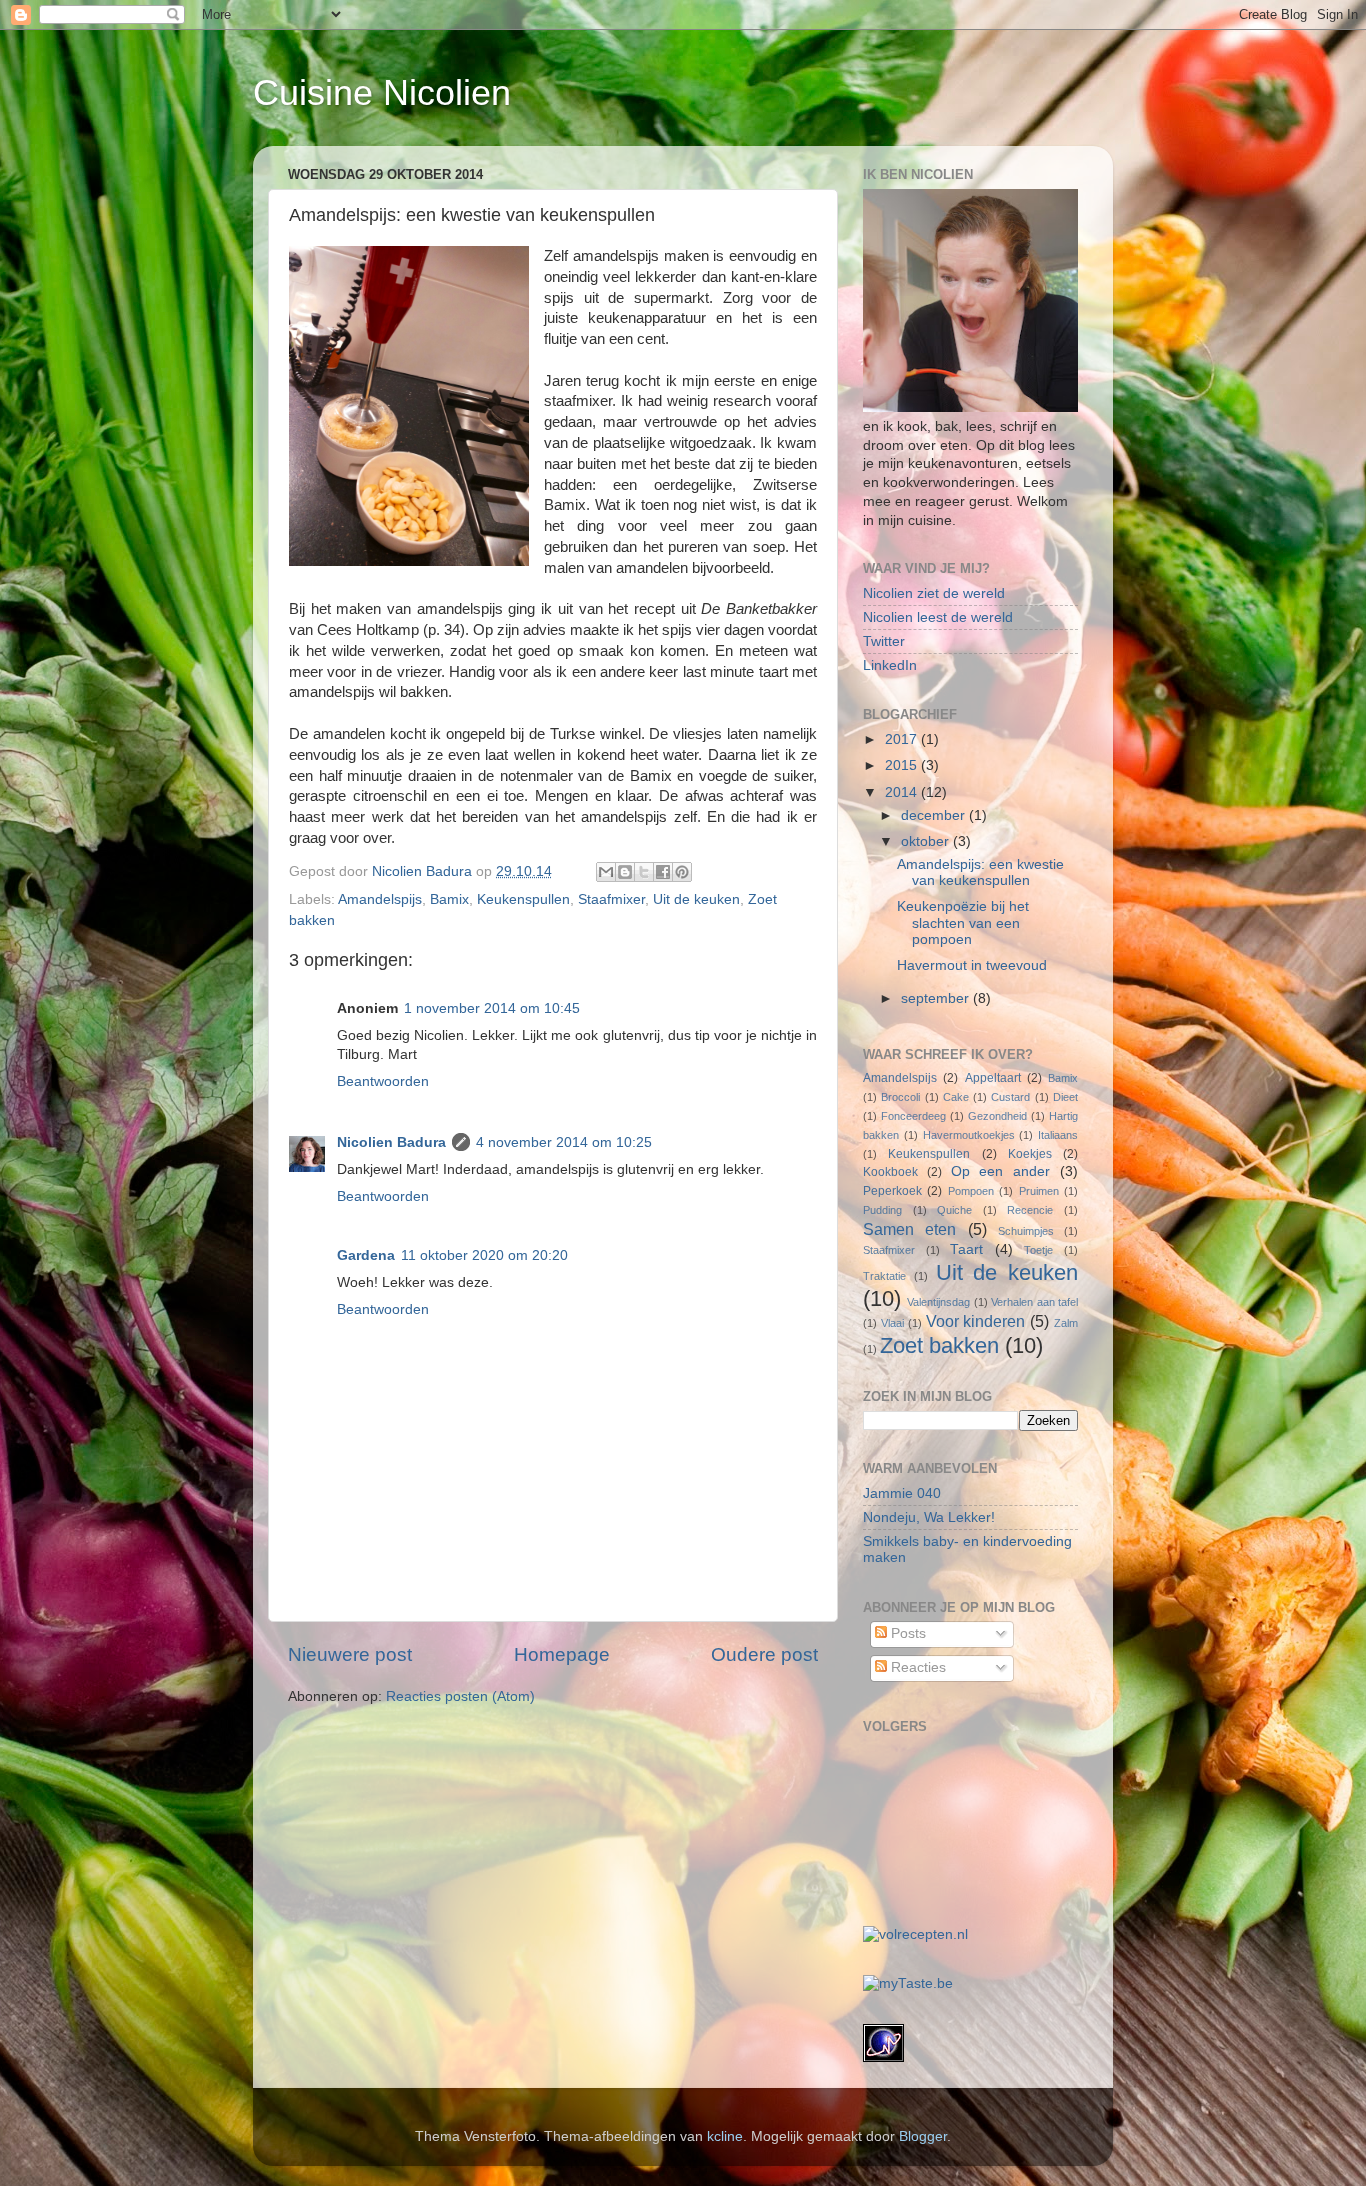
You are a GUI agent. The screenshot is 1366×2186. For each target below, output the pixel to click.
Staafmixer (611, 899)
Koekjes (1030, 1154)
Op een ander (1001, 1171)
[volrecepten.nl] (915, 1934)
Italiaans (1058, 1135)
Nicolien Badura (391, 1142)
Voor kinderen (976, 1321)
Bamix (449, 899)
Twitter (884, 641)
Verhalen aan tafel (1034, 1302)
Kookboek (890, 1172)
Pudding (882, 1210)
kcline (725, 2136)
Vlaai (892, 1323)
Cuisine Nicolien (382, 92)
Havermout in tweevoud (972, 965)
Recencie (1030, 1210)
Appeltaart (993, 1078)
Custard (1010, 1097)
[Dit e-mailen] (606, 872)
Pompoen (971, 1191)
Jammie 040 (902, 1493)
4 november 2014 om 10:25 (564, 1142)
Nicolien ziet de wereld (934, 593)
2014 (903, 792)
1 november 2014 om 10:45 (492, 1008)
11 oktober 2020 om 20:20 (484, 1255)
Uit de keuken (696, 899)
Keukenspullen (523, 899)
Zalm (1066, 1323)
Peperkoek (892, 1191)
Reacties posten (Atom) (460, 1696)
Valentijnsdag (938, 1302)
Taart (966, 1249)
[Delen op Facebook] (663, 872)
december (935, 815)
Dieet (1065, 1097)
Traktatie (884, 1276)
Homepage (562, 1654)
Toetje (1038, 1250)
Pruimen (1039, 1191)
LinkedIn (890, 665)
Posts (906, 1633)
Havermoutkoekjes (969, 1135)
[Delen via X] (644, 872)
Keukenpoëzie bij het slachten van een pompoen (963, 922)
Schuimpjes (1026, 1231)
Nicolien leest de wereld (938, 617)
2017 (903, 739)
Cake (956, 1097)
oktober (927, 841)
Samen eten (909, 1229)
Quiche (954, 1210)
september (937, 998)
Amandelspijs (380, 899)
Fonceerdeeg (913, 1116)
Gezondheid (997, 1116)
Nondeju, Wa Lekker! (929, 1517)
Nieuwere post (350, 1654)
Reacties (916, 1667)
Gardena (366, 1255)
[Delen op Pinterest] (682, 872)
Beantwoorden (383, 1081)
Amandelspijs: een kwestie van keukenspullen (980, 872)
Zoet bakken (939, 1345)
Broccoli (900, 1097)
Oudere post (764, 1654)
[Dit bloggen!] (625, 872)
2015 (903, 765)
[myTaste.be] (908, 1983)
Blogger (923, 2136)
